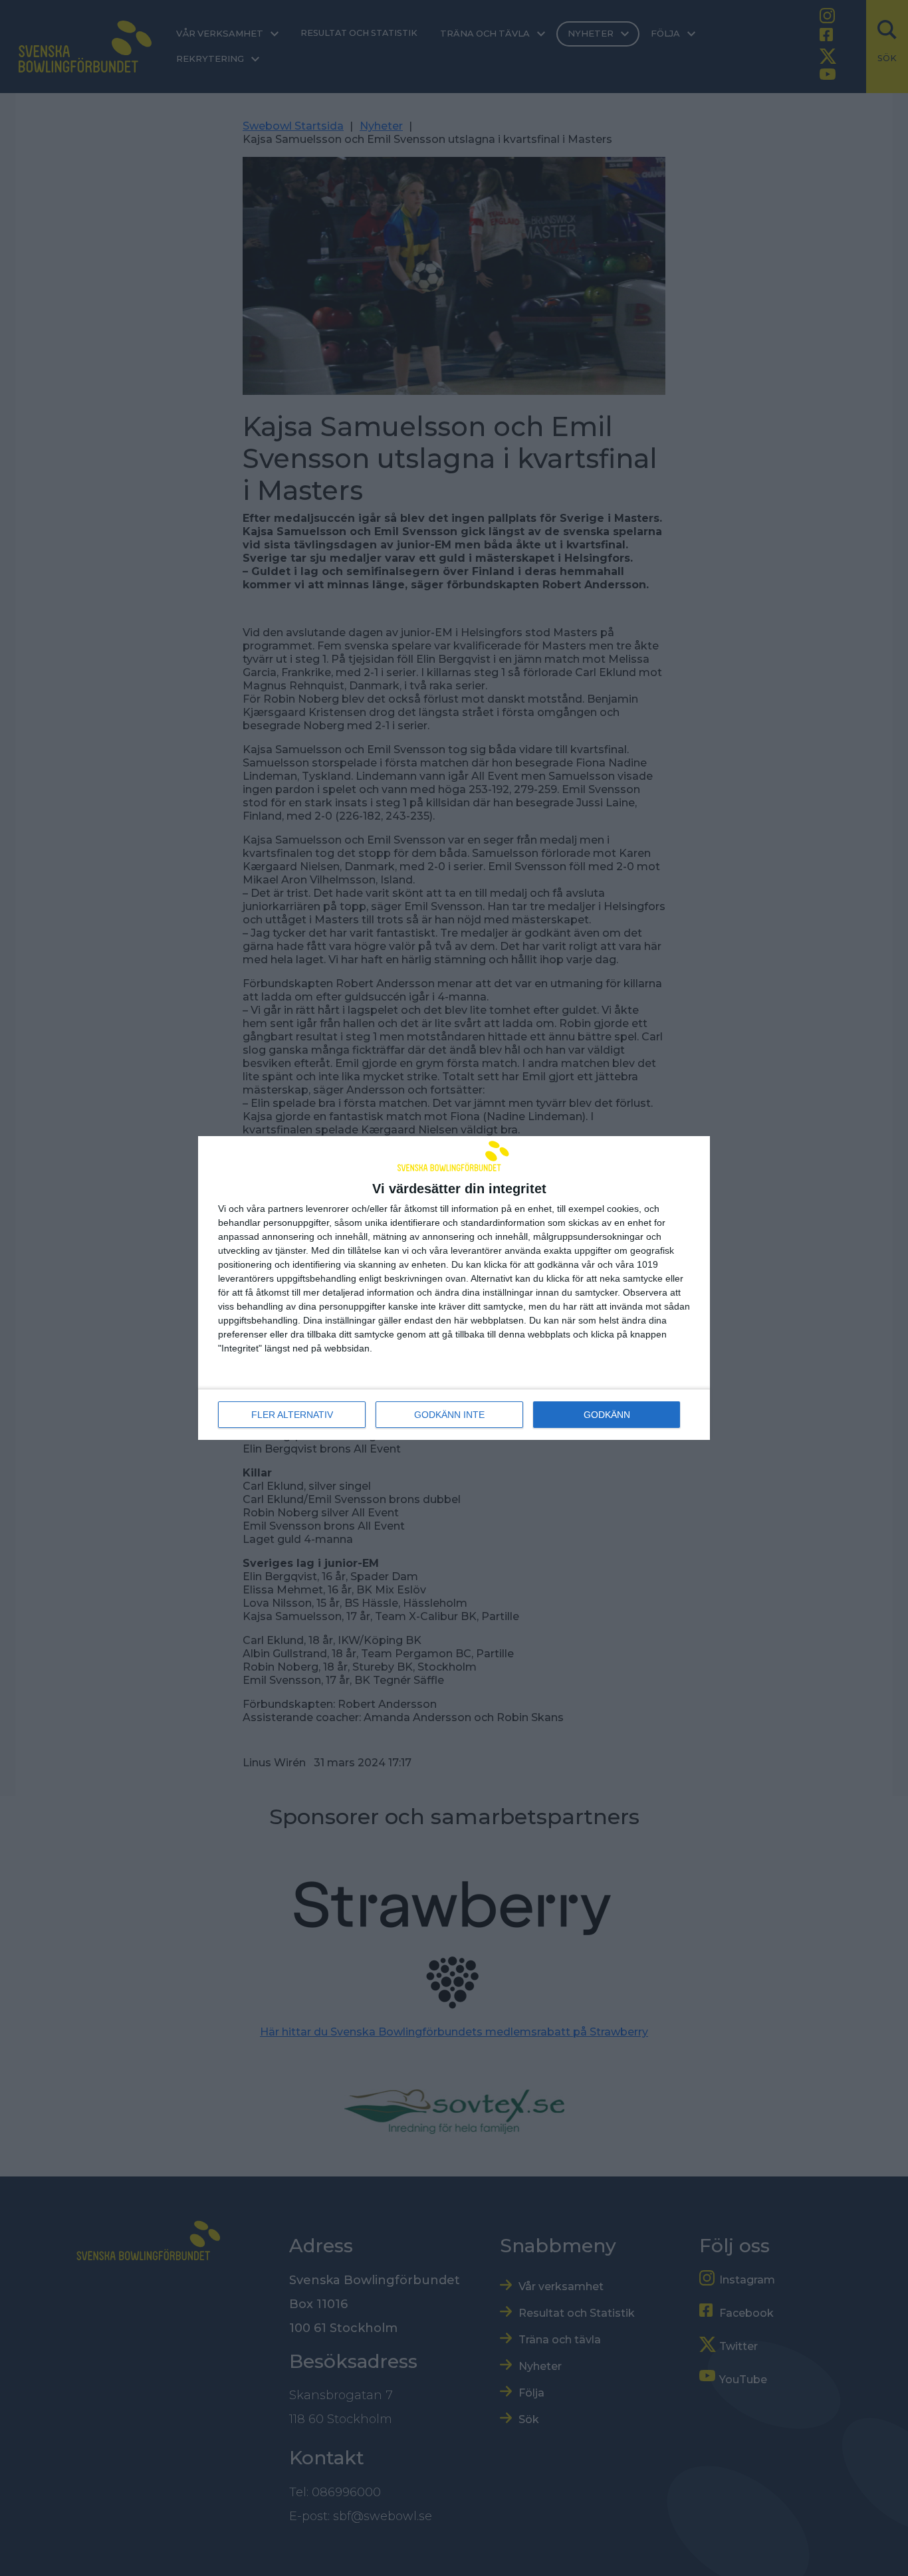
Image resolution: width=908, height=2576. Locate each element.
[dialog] (454, 1288)
